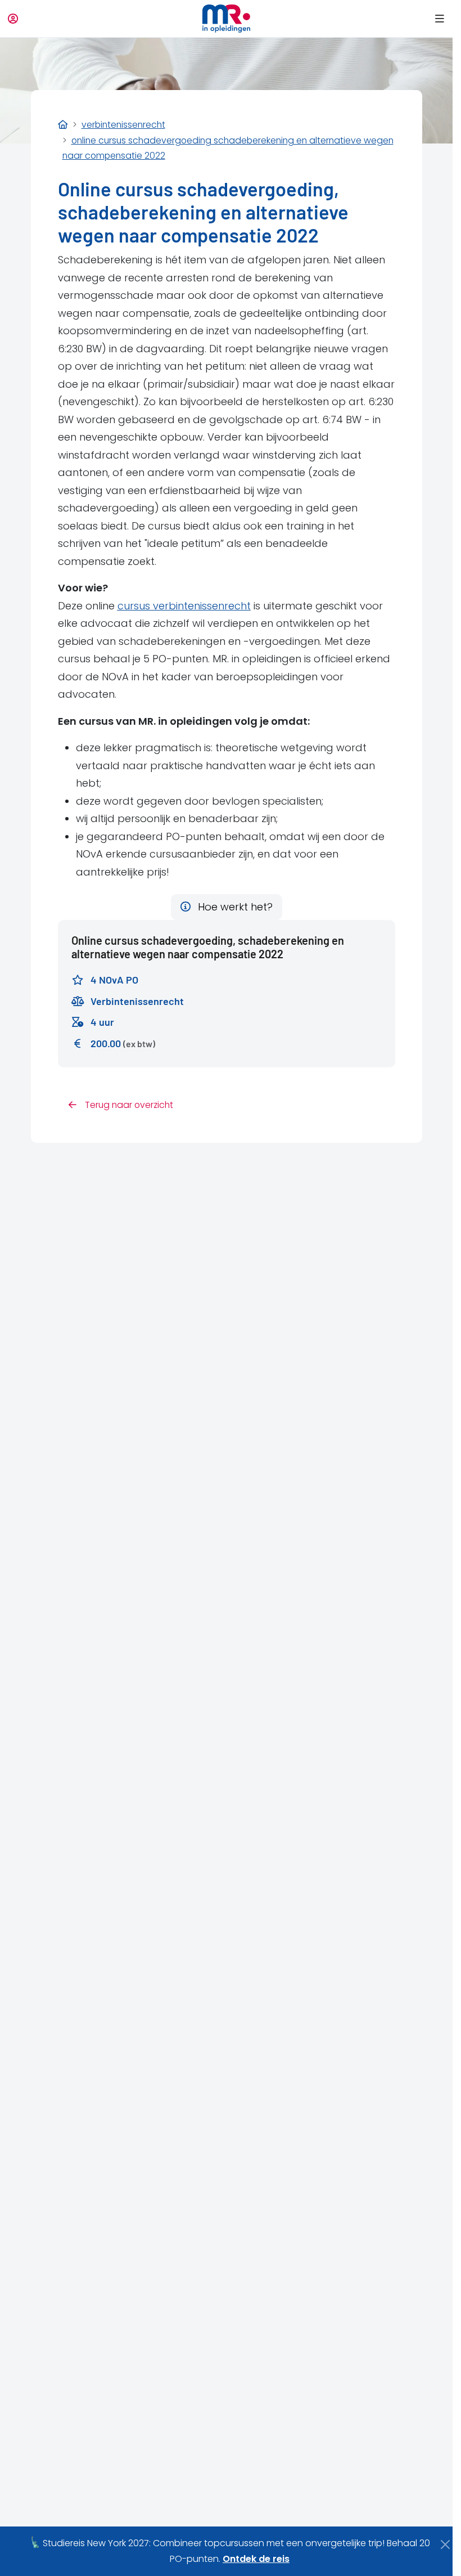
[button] (438, 19)
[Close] (446, 2544)
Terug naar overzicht (128, 1105)
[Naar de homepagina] (226, 19)
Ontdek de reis (256, 2559)
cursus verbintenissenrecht (184, 606)
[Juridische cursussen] (63, 125)
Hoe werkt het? (234, 907)
